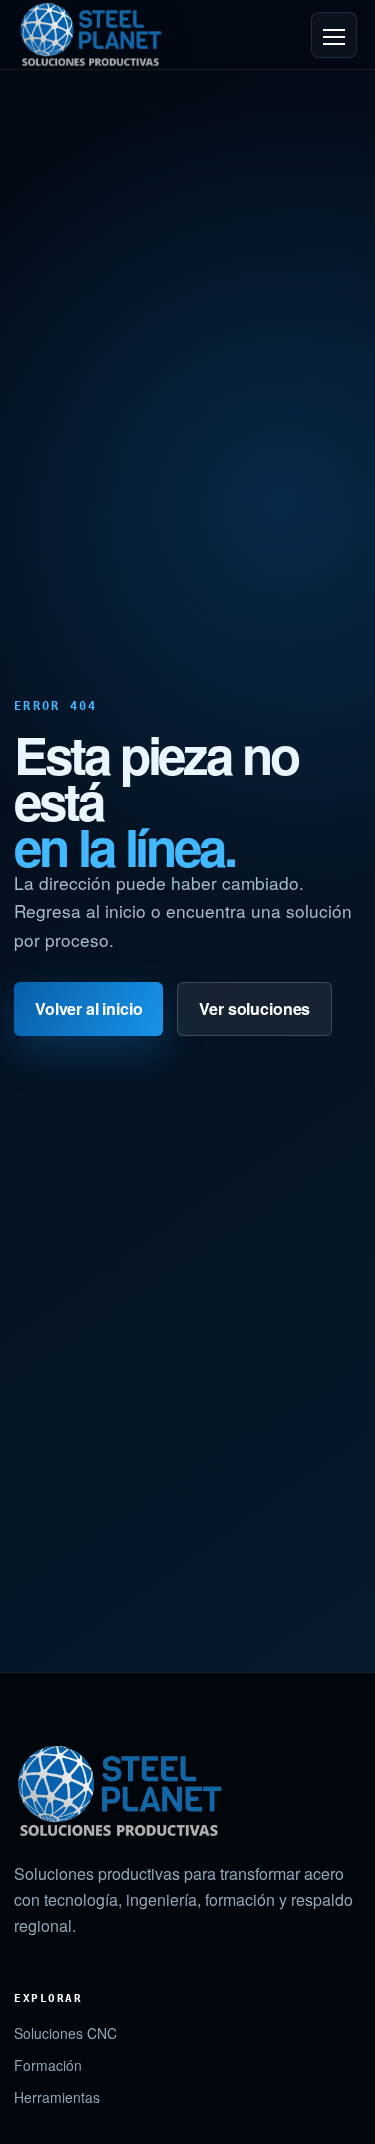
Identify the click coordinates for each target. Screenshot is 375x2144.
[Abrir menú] (334, 35)
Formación (48, 2065)
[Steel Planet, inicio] (90, 34)
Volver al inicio (88, 1008)
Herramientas (57, 2097)
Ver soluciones (254, 1008)
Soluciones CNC (65, 2033)
